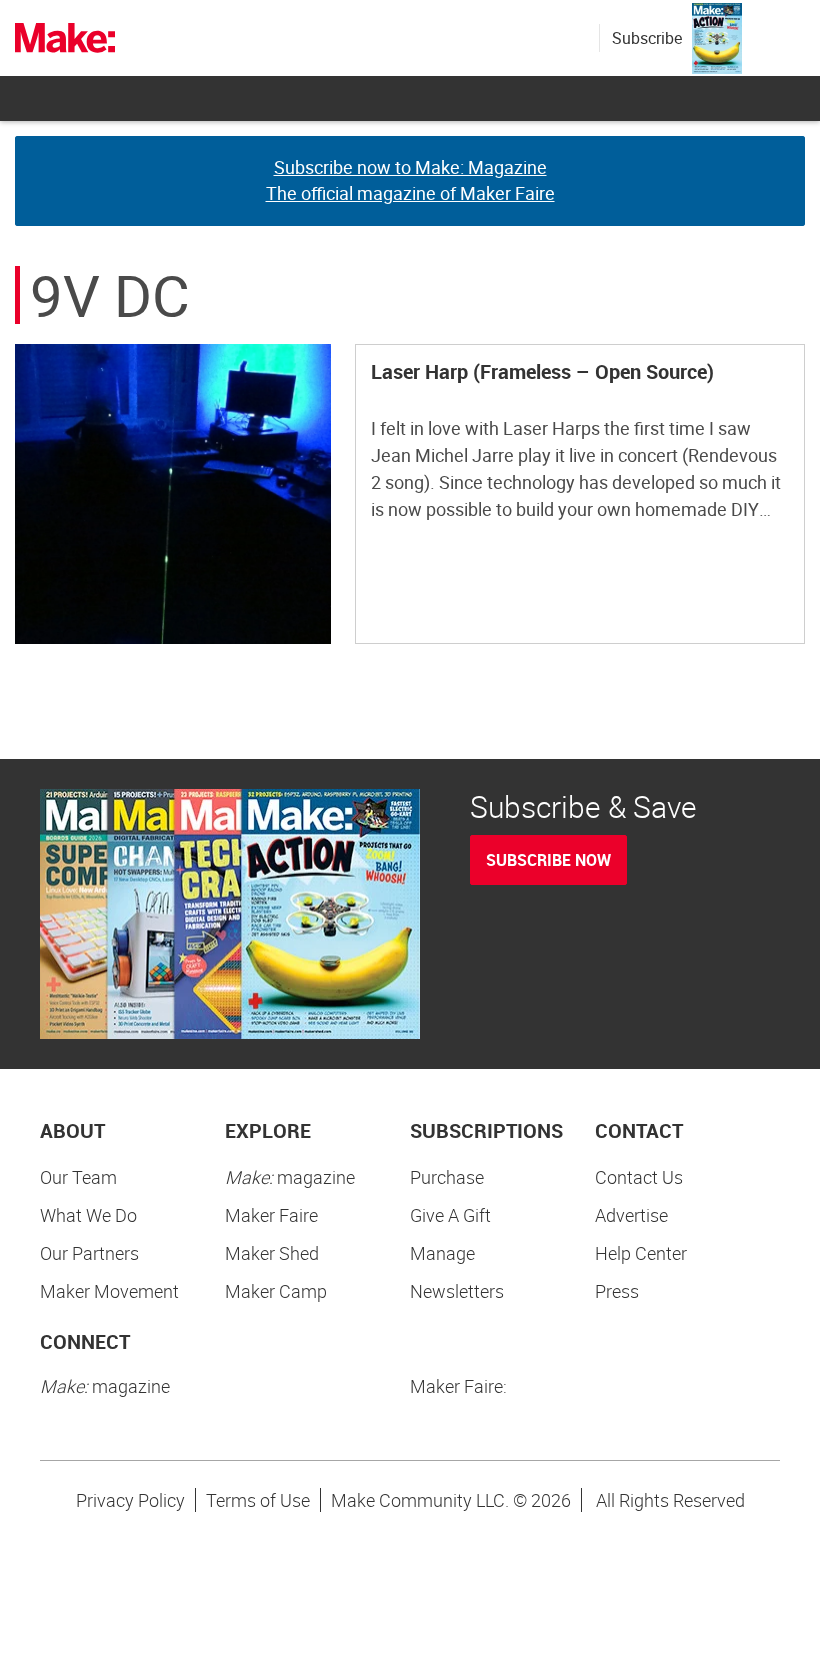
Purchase (447, 1177)
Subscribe (647, 38)
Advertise (631, 1215)
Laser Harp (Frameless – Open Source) (542, 371)
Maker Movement (109, 1291)
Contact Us (639, 1177)
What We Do (88, 1215)
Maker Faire (271, 1215)
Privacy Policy (130, 1500)
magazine (290, 1177)
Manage (442, 1253)
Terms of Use (258, 1500)
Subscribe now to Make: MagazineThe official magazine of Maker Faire (410, 180)
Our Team (78, 1177)
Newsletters (457, 1291)
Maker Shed (272, 1253)
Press (617, 1291)
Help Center (641, 1253)
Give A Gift (450, 1215)
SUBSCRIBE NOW (548, 860)
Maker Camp (276, 1291)
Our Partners (89, 1253)
